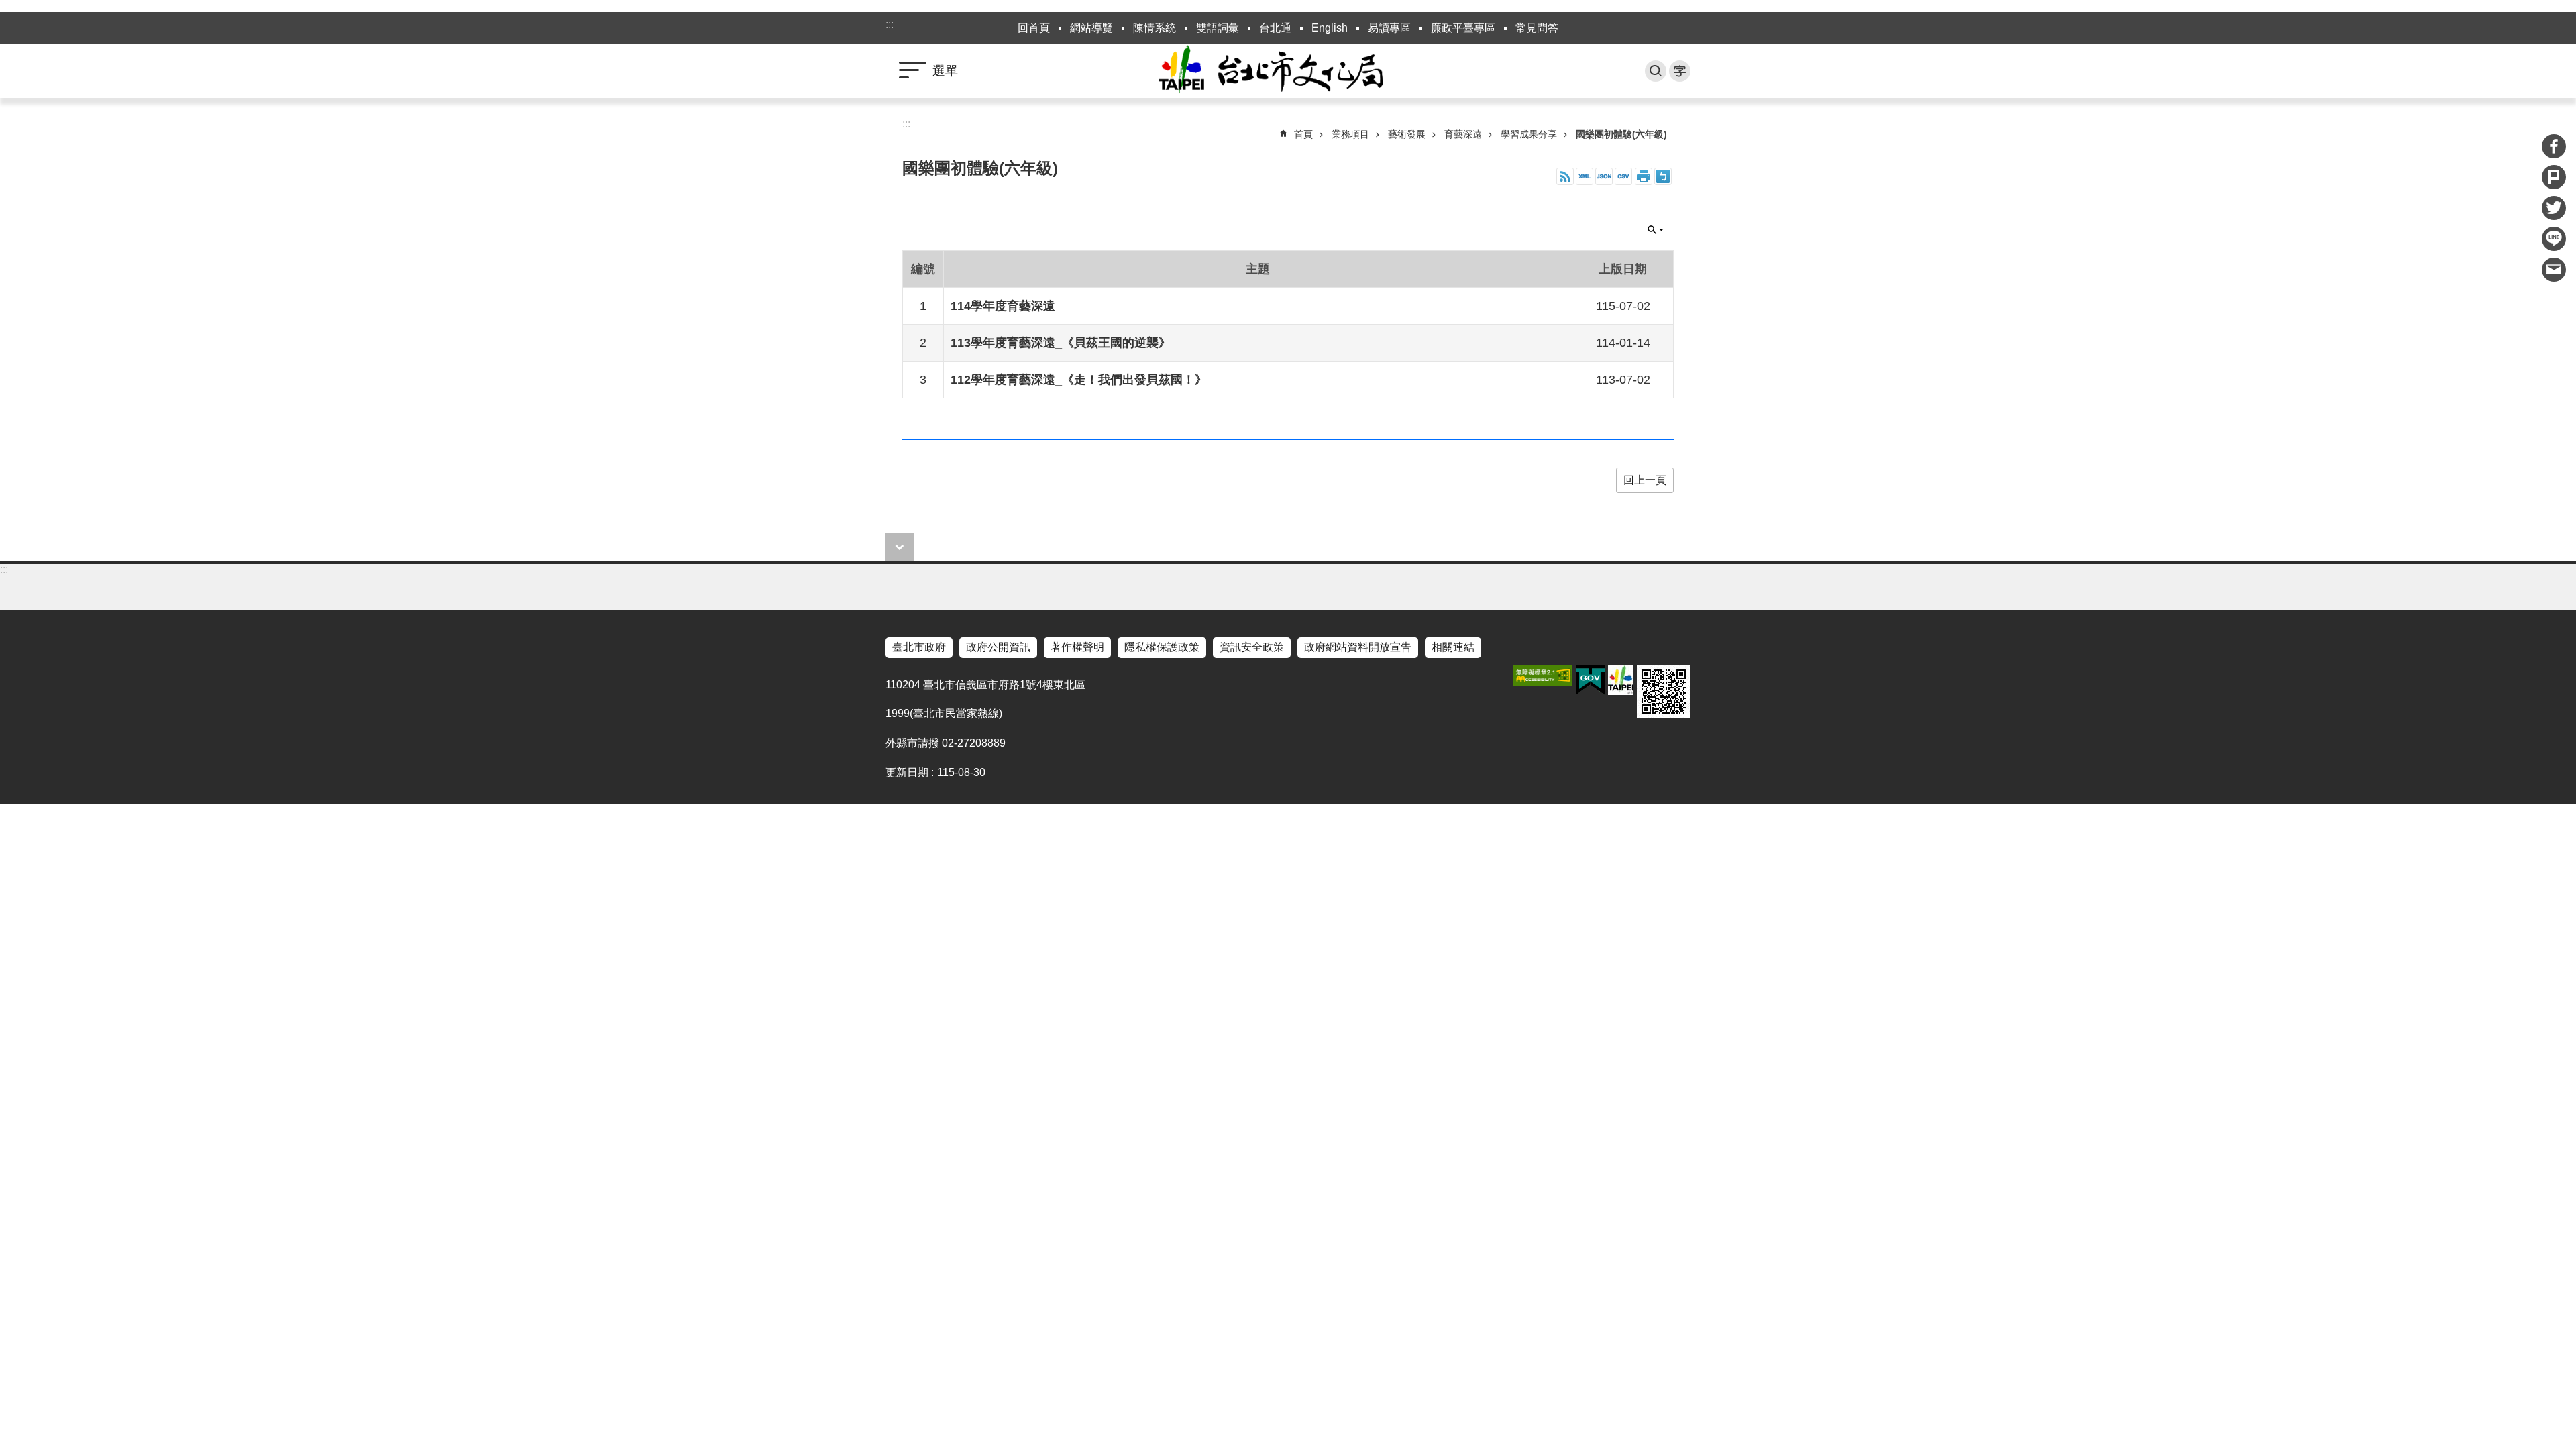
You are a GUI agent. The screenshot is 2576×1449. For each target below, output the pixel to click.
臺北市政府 (919, 647)
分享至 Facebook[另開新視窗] (2554, 146)
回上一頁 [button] (1645, 480)
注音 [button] (1663, 176)
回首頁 (1034, 28)
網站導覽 (1091, 28)
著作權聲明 (1077, 647)
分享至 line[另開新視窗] (2554, 239)
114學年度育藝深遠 (1003, 306)
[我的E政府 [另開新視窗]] (1590, 680)
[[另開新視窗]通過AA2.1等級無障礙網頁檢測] (1543, 675)
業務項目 (1350, 134)
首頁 (1303, 134)
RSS (1565, 176)
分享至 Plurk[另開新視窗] (2554, 177)
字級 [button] (1680, 71)
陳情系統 (1155, 28)
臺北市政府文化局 (1288, 71)
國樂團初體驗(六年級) (1621, 134)
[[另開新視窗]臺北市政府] (1621, 680)
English (1330, 28)
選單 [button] (945, 71)
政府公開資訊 (998, 647)
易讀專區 (1389, 28)
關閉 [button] (1656, 230)
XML (1585, 176)
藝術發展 (1407, 134)
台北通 (1275, 28)
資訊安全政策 (1252, 647)
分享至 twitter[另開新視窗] (2554, 208)
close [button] (900, 547)
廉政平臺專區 (1463, 28)
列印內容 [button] (1644, 176)
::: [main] (906, 124)
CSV (1623, 176)
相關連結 (1453, 647)
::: (890, 24)
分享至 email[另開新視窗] (2554, 270)
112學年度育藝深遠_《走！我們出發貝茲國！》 (1079, 380)
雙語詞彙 (1218, 28)
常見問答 (1537, 28)
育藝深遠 (1463, 134)
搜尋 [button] (1656, 71)
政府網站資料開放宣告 (1358, 647)
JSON (1604, 176)
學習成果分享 (1529, 134)
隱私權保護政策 (1162, 647)
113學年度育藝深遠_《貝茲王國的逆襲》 (1061, 343)
